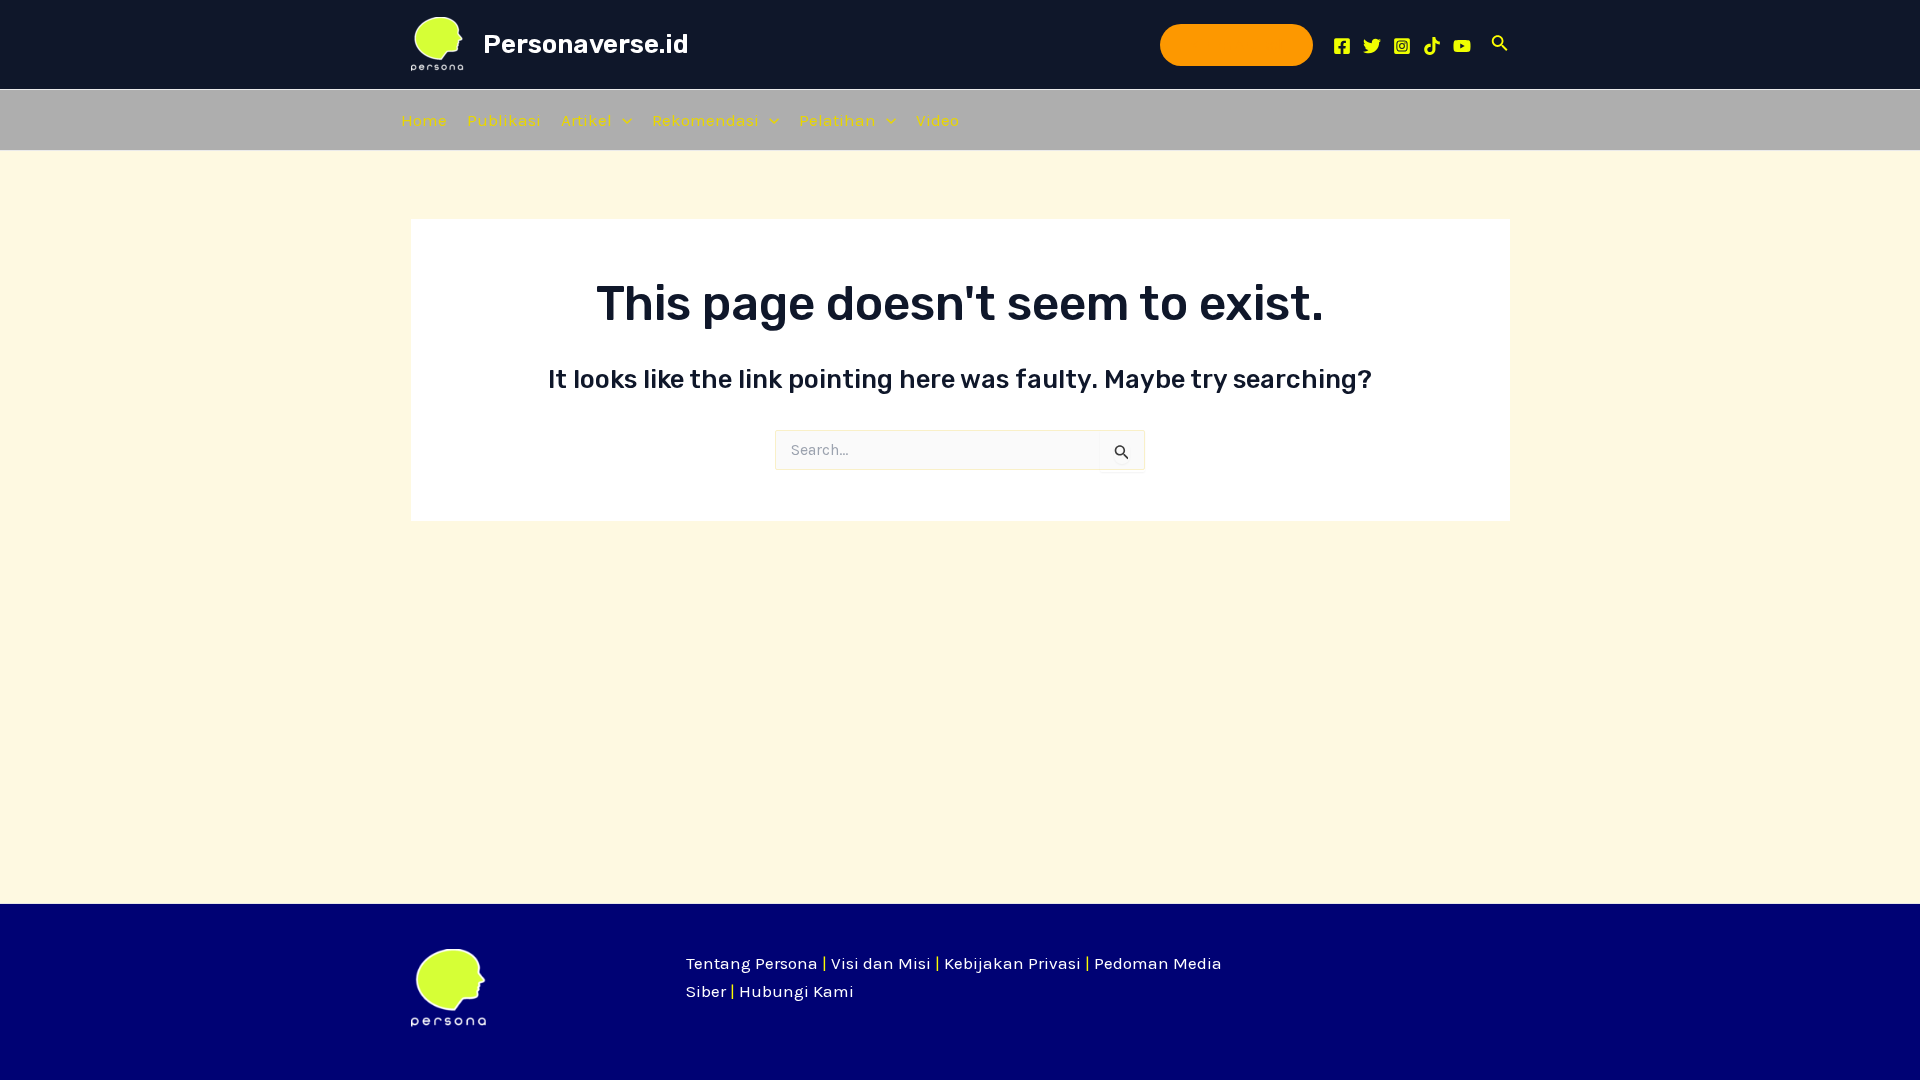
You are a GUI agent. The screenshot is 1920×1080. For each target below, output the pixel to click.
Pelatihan (837, 120)
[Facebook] (1342, 46)
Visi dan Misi (881, 963)
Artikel (586, 120)
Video (937, 120)
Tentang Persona (752, 963)
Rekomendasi (705, 120)
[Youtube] (1462, 46)
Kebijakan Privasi (1012, 963)
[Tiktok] (1432, 46)
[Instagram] (1402, 46)
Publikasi (504, 120)
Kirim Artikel (1236, 44)
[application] (622, 120)
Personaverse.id (586, 44)
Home (424, 120)
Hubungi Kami (796, 991)
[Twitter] (1372, 46)
